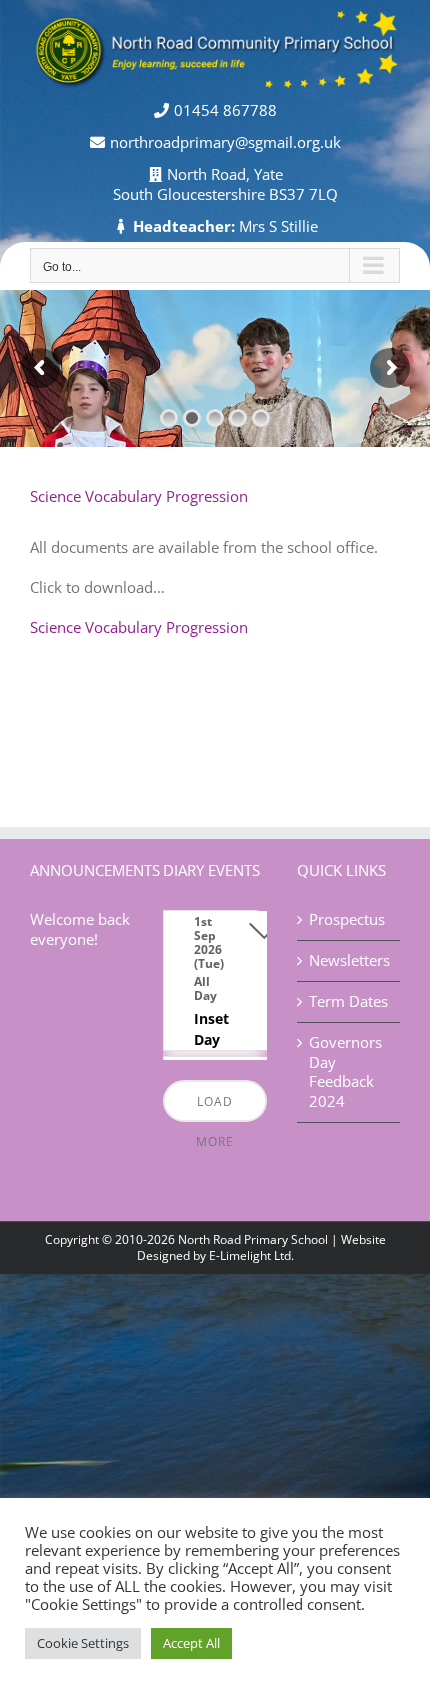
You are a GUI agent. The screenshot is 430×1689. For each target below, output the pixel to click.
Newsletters (349, 960)
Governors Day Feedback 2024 (345, 1072)
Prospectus (347, 919)
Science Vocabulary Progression (139, 627)
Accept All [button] (191, 1643)
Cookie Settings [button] (83, 1643)
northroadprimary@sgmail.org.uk (225, 142)
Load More (215, 1107)
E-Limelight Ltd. (251, 1255)
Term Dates (348, 1001)
